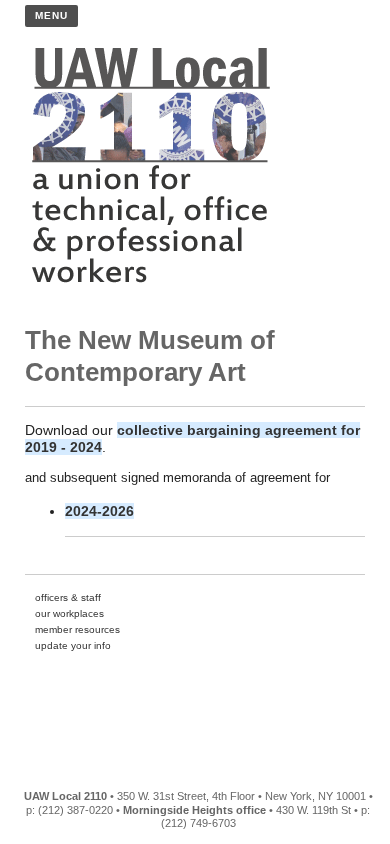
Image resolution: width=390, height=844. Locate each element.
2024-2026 (99, 511)
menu (51, 15)
